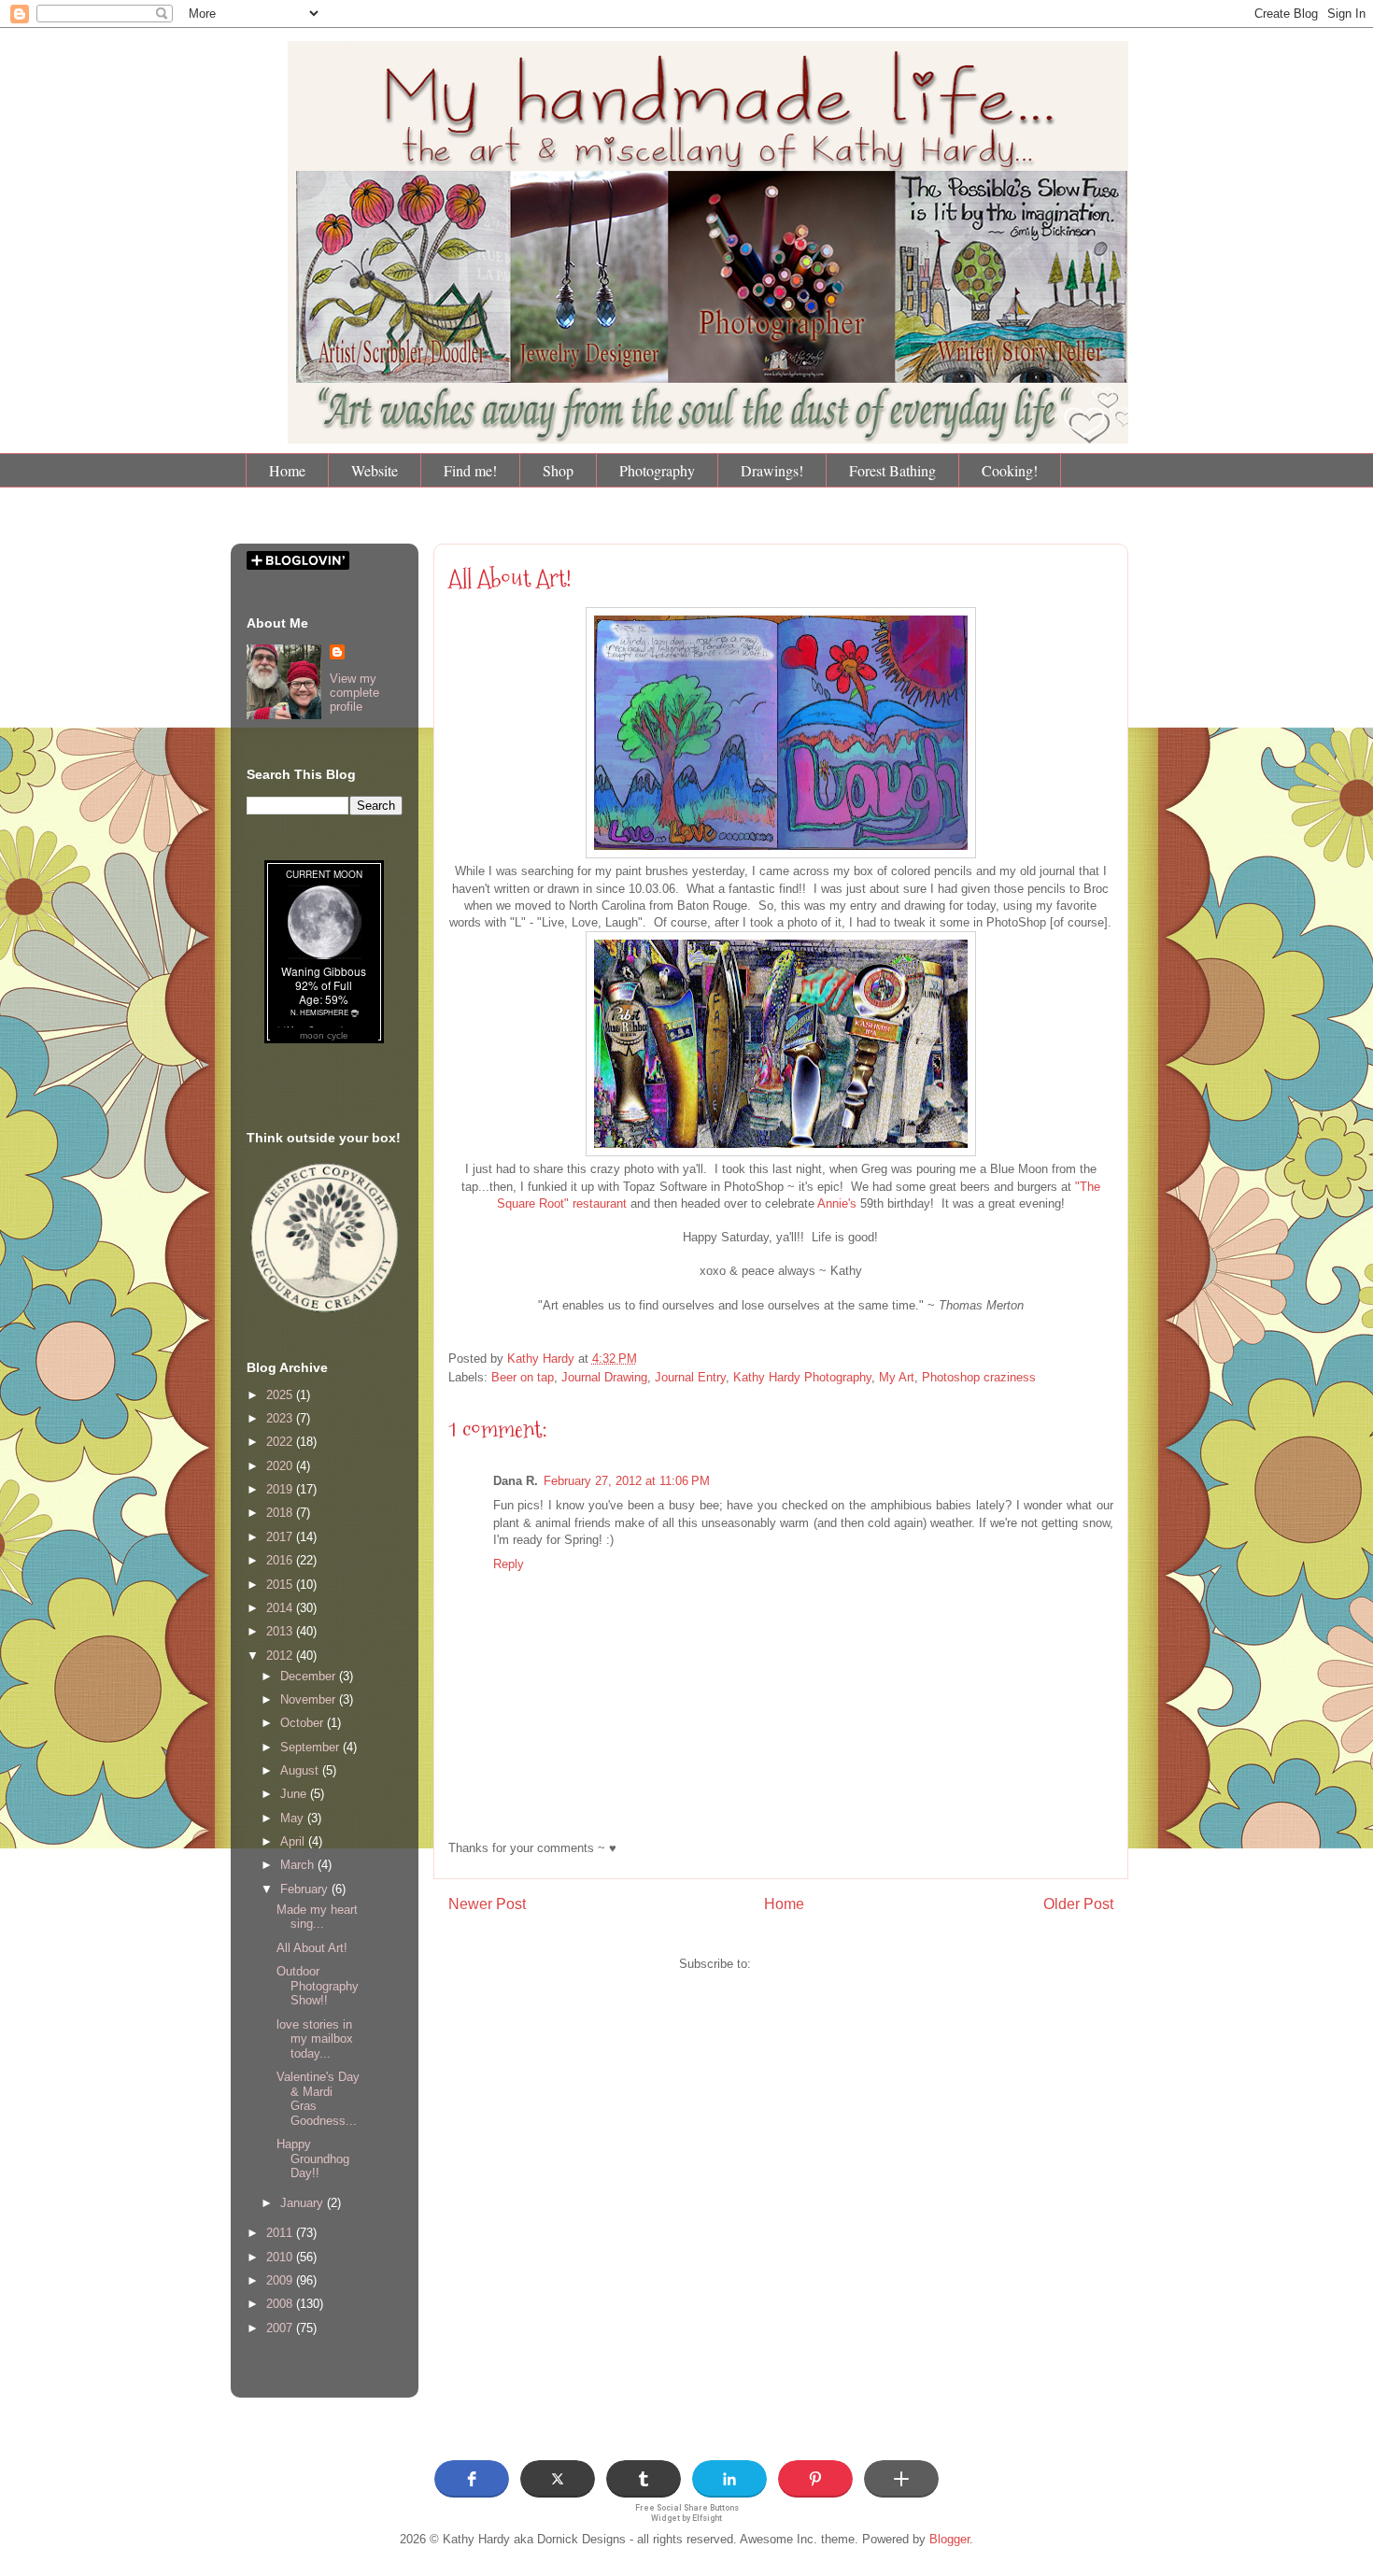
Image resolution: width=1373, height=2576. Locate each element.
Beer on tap (523, 1377)
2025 (281, 1395)
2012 (281, 1656)
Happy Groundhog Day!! (313, 2158)
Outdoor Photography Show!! (318, 1986)
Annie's (837, 1203)
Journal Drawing (604, 1377)
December (310, 1676)
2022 (281, 1442)
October (304, 1723)
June (295, 1794)
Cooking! (1010, 470)
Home (287, 470)
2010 (281, 2257)
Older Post (1078, 1904)
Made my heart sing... (317, 1917)
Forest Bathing (892, 470)
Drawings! (772, 470)
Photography (657, 470)
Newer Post (487, 1904)
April (294, 1841)
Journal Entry (690, 1377)
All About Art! (312, 1948)
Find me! (470, 470)
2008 (281, 2304)
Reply (509, 1564)
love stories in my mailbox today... (315, 2039)
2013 (281, 1631)
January (304, 2203)
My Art (897, 1377)
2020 (281, 1466)
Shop (558, 470)
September (311, 1747)
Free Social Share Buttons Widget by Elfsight (687, 2513)
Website (375, 470)
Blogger (949, 2539)
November (310, 1699)
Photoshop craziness (979, 1377)
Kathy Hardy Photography (802, 1377)
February (306, 1889)
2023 (281, 1418)
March (299, 1865)
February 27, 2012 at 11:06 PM (627, 1481)
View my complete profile (354, 693)
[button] (472, 2479)
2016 (281, 1560)
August (301, 1770)
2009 (281, 2280)
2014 (281, 1608)
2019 (281, 1489)
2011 (281, 2233)
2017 (281, 1537)
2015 (281, 1585)
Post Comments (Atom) (819, 1964)
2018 (281, 1513)
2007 (281, 2328)
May (294, 1818)
